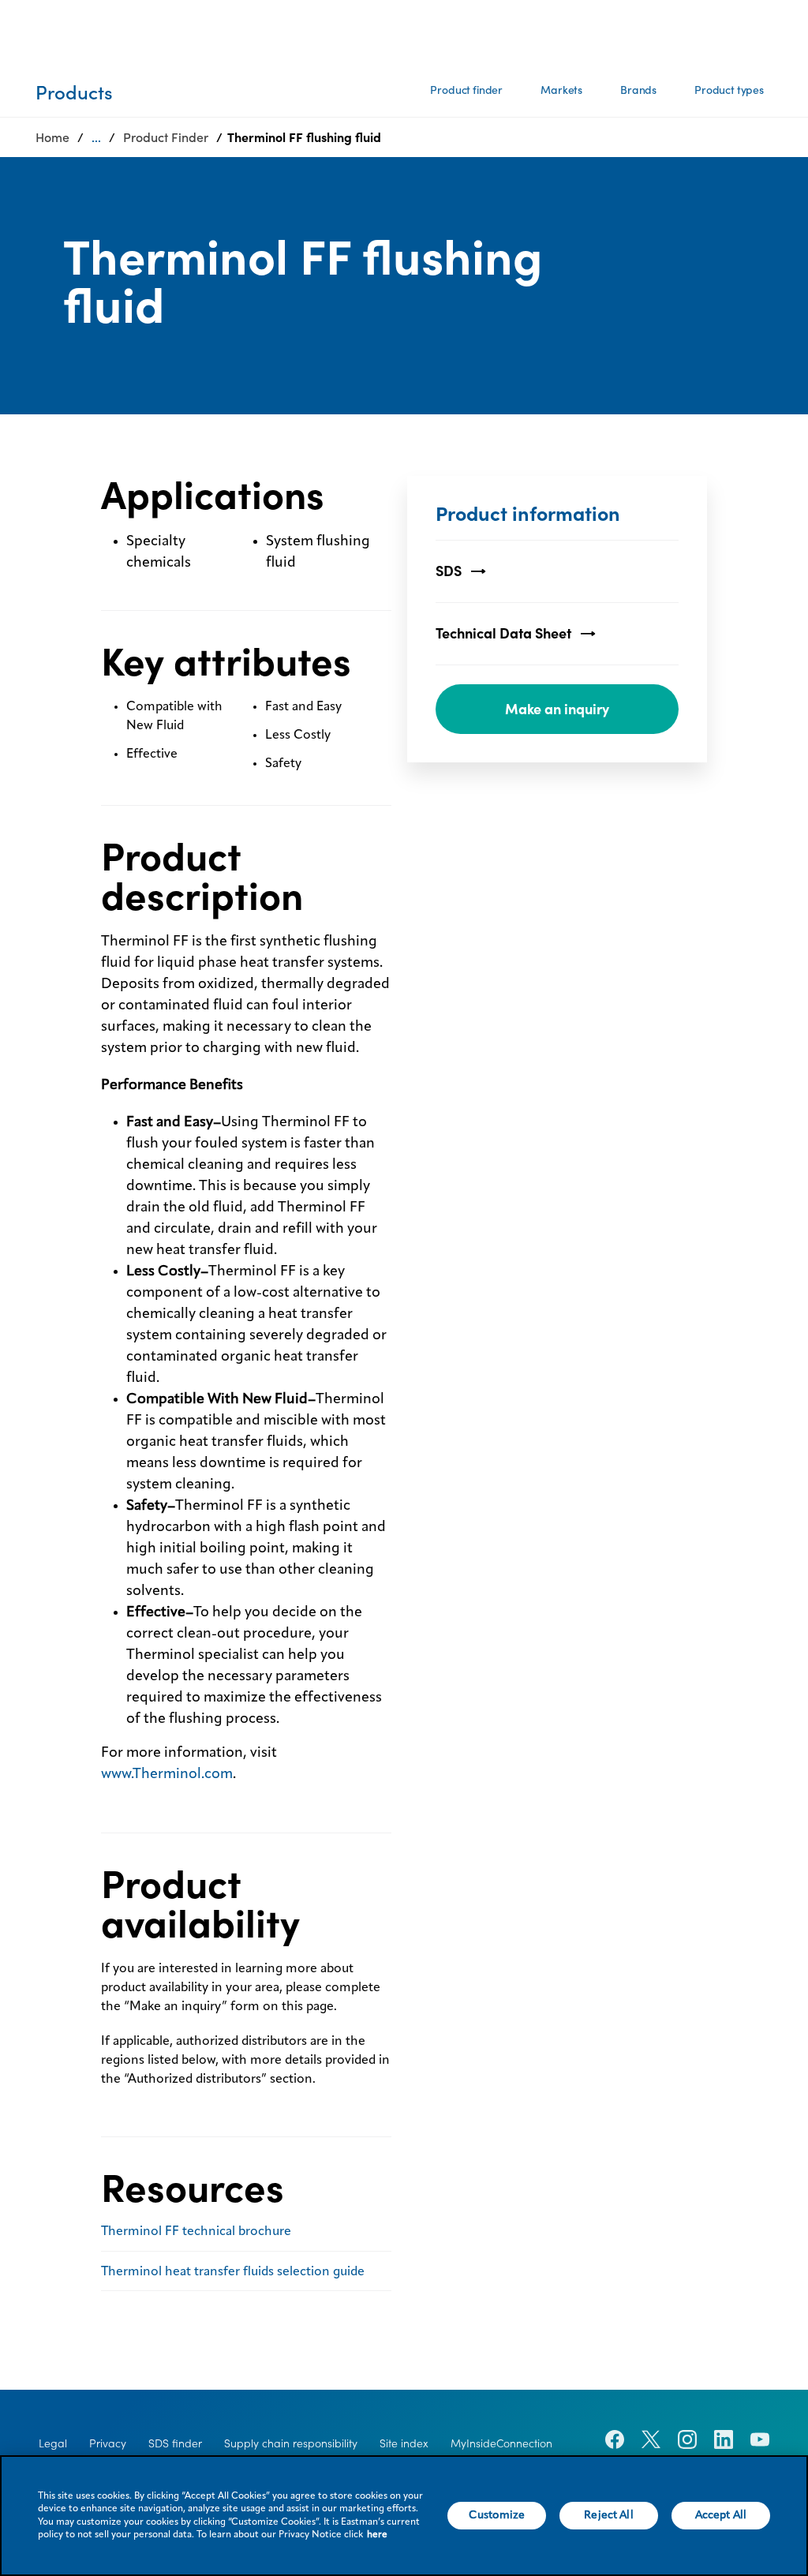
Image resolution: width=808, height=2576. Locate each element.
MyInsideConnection (501, 2443)
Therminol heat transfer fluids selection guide (233, 2272)
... (96, 137)
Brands (638, 90)
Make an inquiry (557, 709)
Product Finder (166, 137)
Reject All (608, 2515)
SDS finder (175, 2443)
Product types (729, 90)
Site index (404, 2443)
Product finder (466, 90)
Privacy (108, 2443)
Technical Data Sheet (503, 633)
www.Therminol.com (167, 1774)
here (377, 2535)
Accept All (721, 2515)
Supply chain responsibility (291, 2443)
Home (52, 137)
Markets (561, 90)
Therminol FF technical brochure (196, 2232)
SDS (449, 571)
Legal (53, 2443)
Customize (497, 2515)
